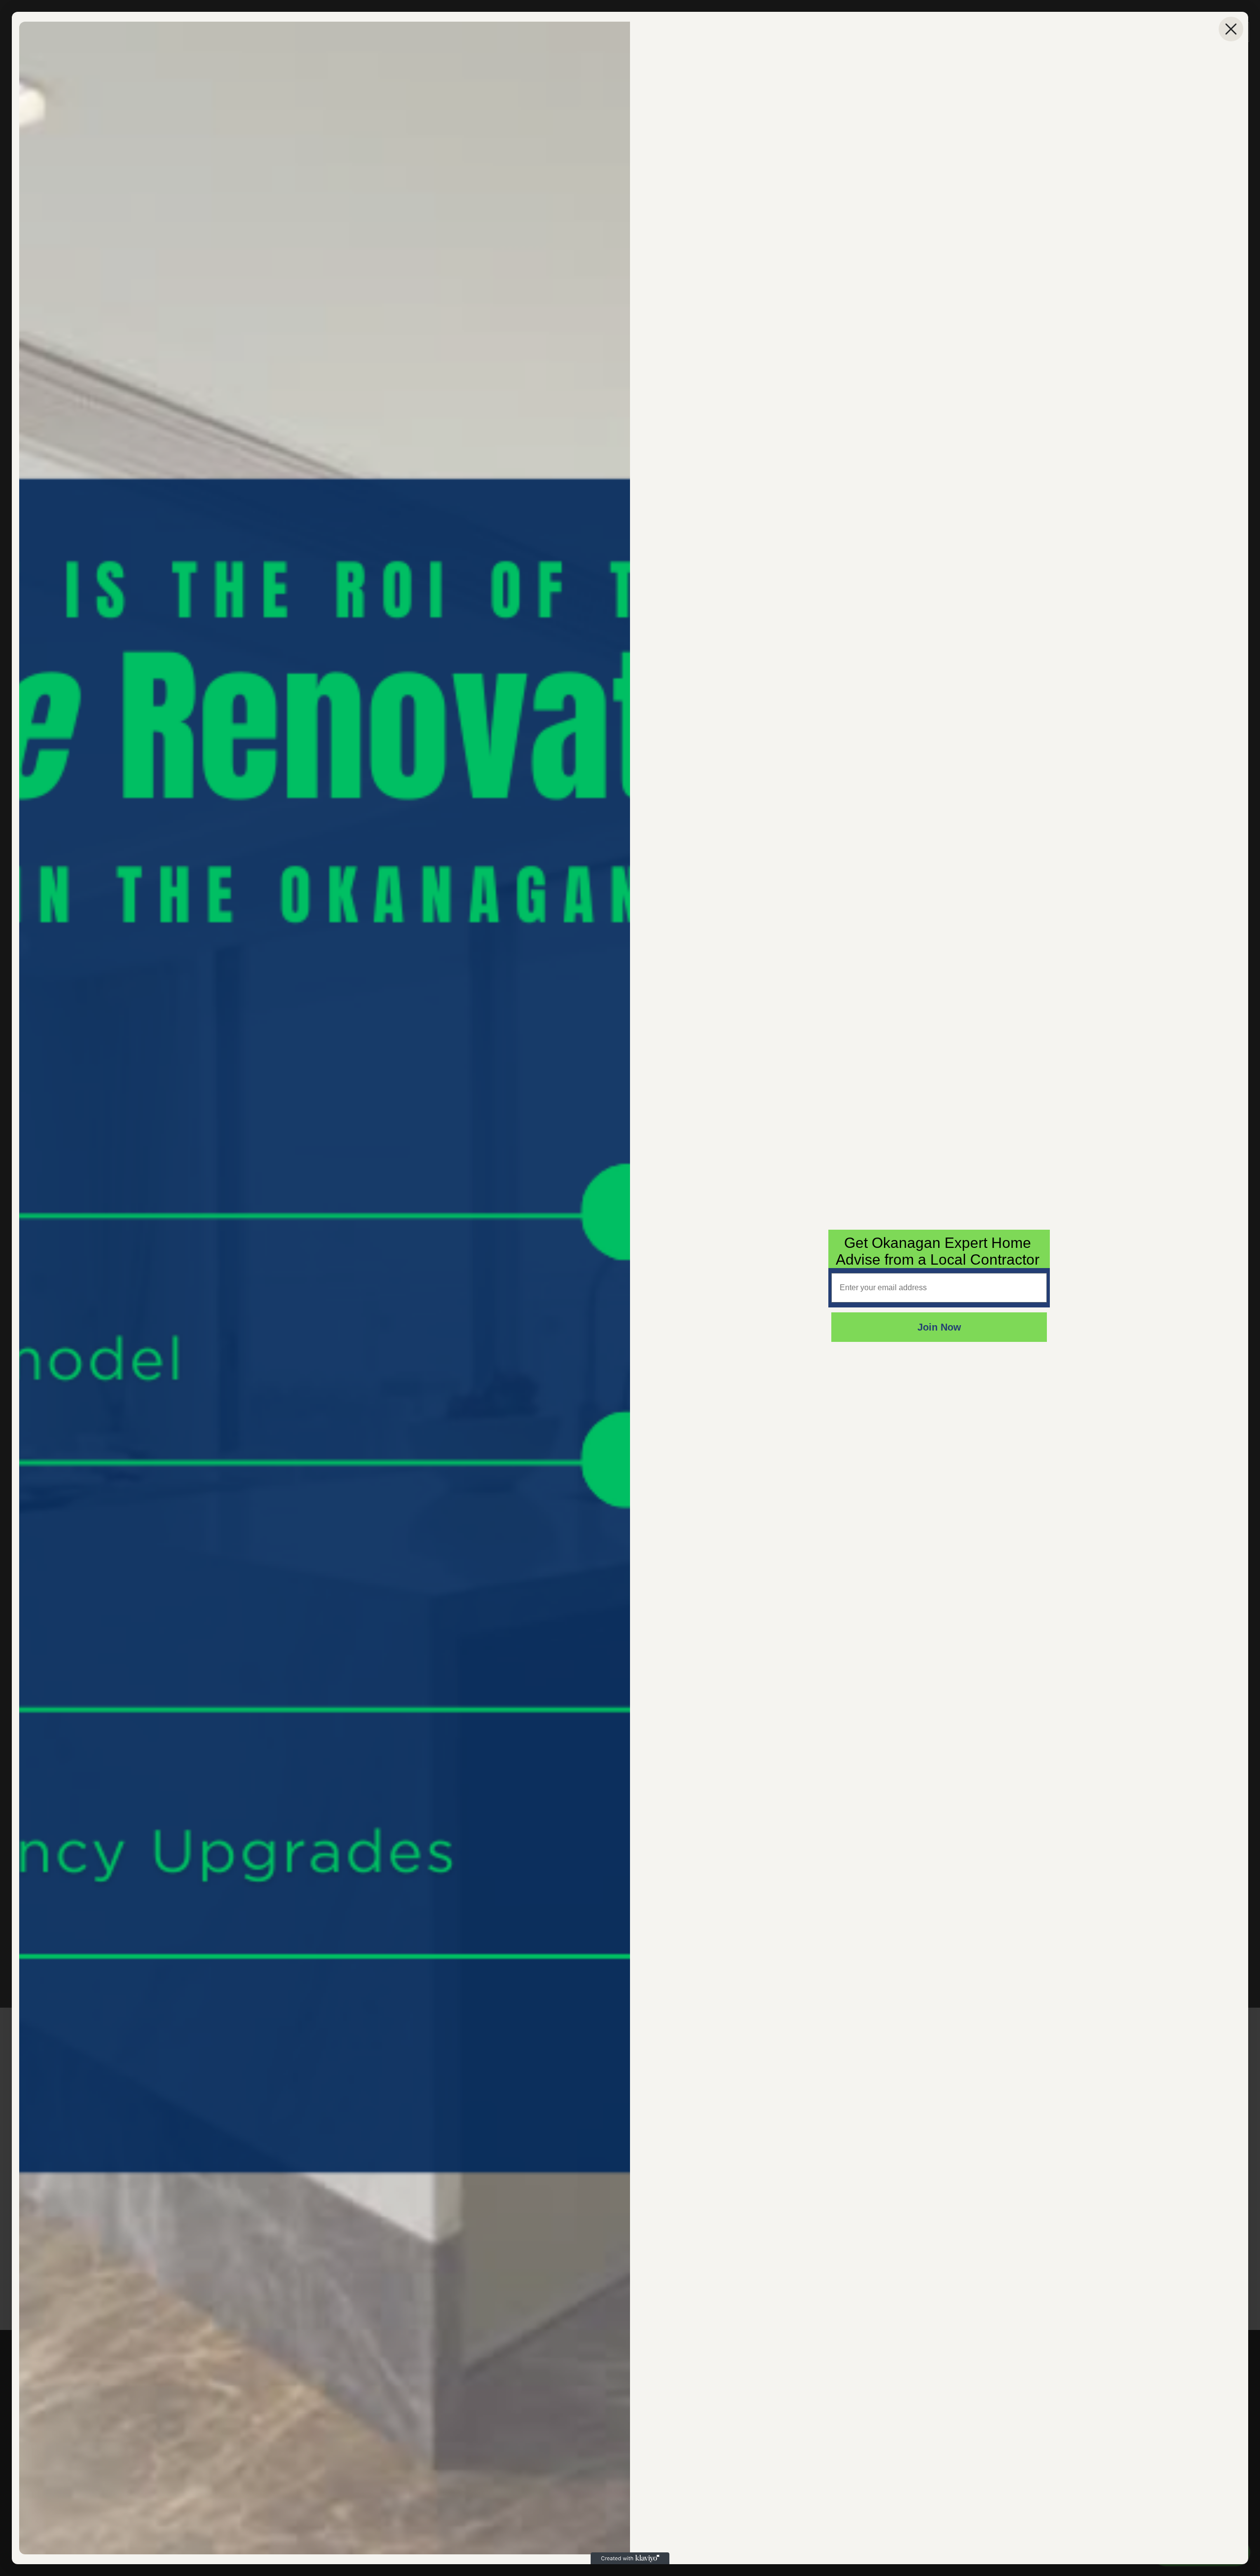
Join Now (939, 1327)
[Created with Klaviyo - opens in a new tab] (630, 2558)
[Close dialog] (1231, 29)
